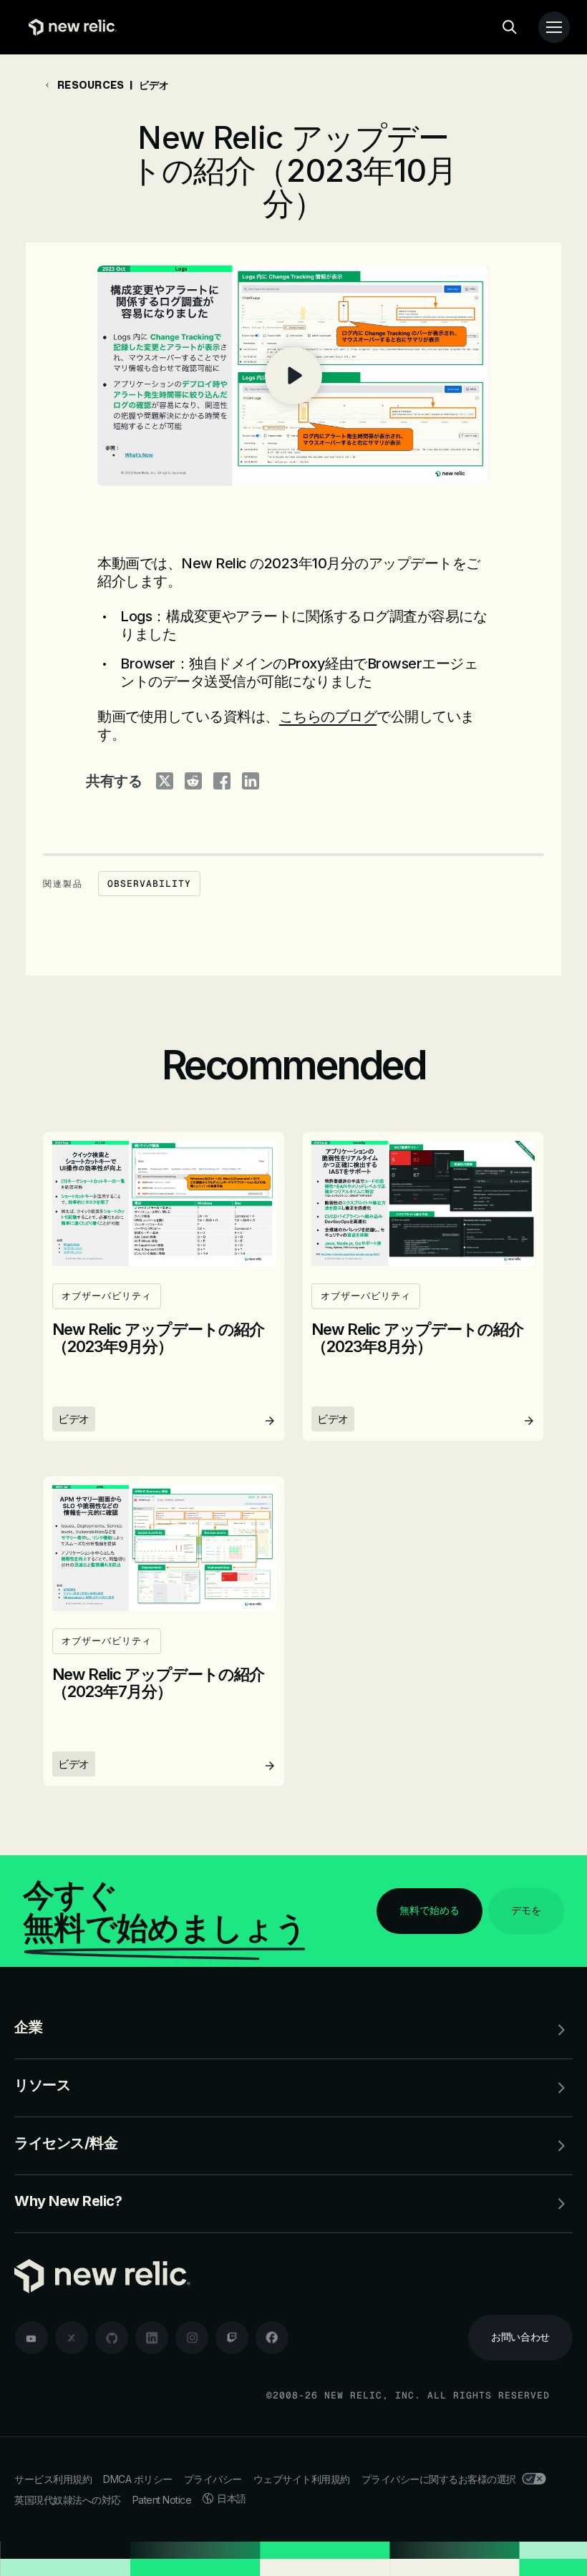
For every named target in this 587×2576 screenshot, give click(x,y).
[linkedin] (152, 2338)
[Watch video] (293, 376)
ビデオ (154, 85)
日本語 (232, 2498)
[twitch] (232, 2338)
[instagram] (192, 2338)
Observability (149, 884)
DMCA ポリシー (138, 2479)
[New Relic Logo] (69, 27)
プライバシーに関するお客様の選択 (439, 2479)
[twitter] (72, 2338)
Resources (91, 85)
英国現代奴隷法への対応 (68, 2500)
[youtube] (31, 2338)
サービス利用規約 (53, 2479)
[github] (112, 2338)
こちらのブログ (328, 716)
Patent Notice (162, 2500)
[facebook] (272, 2338)
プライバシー (213, 2479)
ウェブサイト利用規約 (302, 2479)
